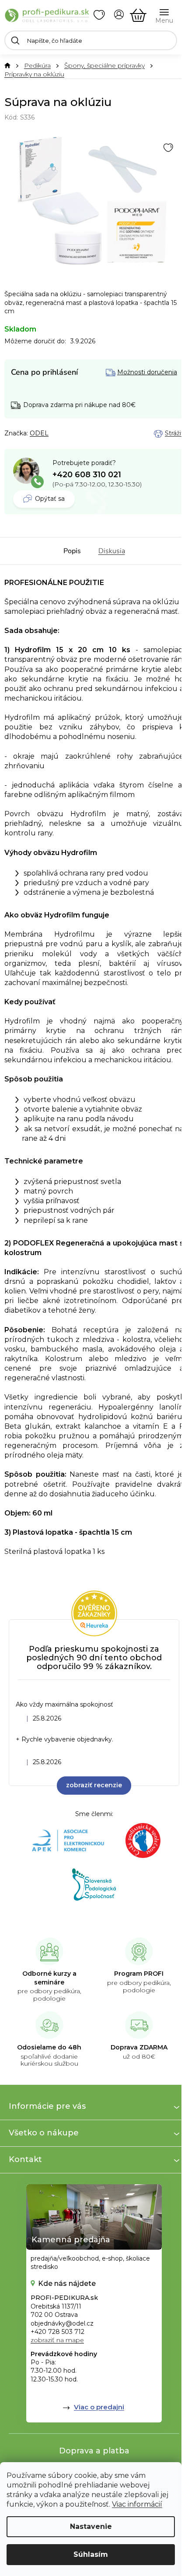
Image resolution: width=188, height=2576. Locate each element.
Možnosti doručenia (147, 372)
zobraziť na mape (57, 2340)
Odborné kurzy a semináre (49, 1978)
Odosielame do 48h (49, 2047)
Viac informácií (137, 2504)
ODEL (39, 433)
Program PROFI (139, 1974)
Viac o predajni (99, 2407)
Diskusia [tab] (112, 551)
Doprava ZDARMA (139, 2047)
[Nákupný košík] (138, 15)
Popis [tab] (72, 551)
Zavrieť (66, 434)
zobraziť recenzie (94, 1785)
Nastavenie (91, 2526)
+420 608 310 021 (87, 475)
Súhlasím (91, 2554)
